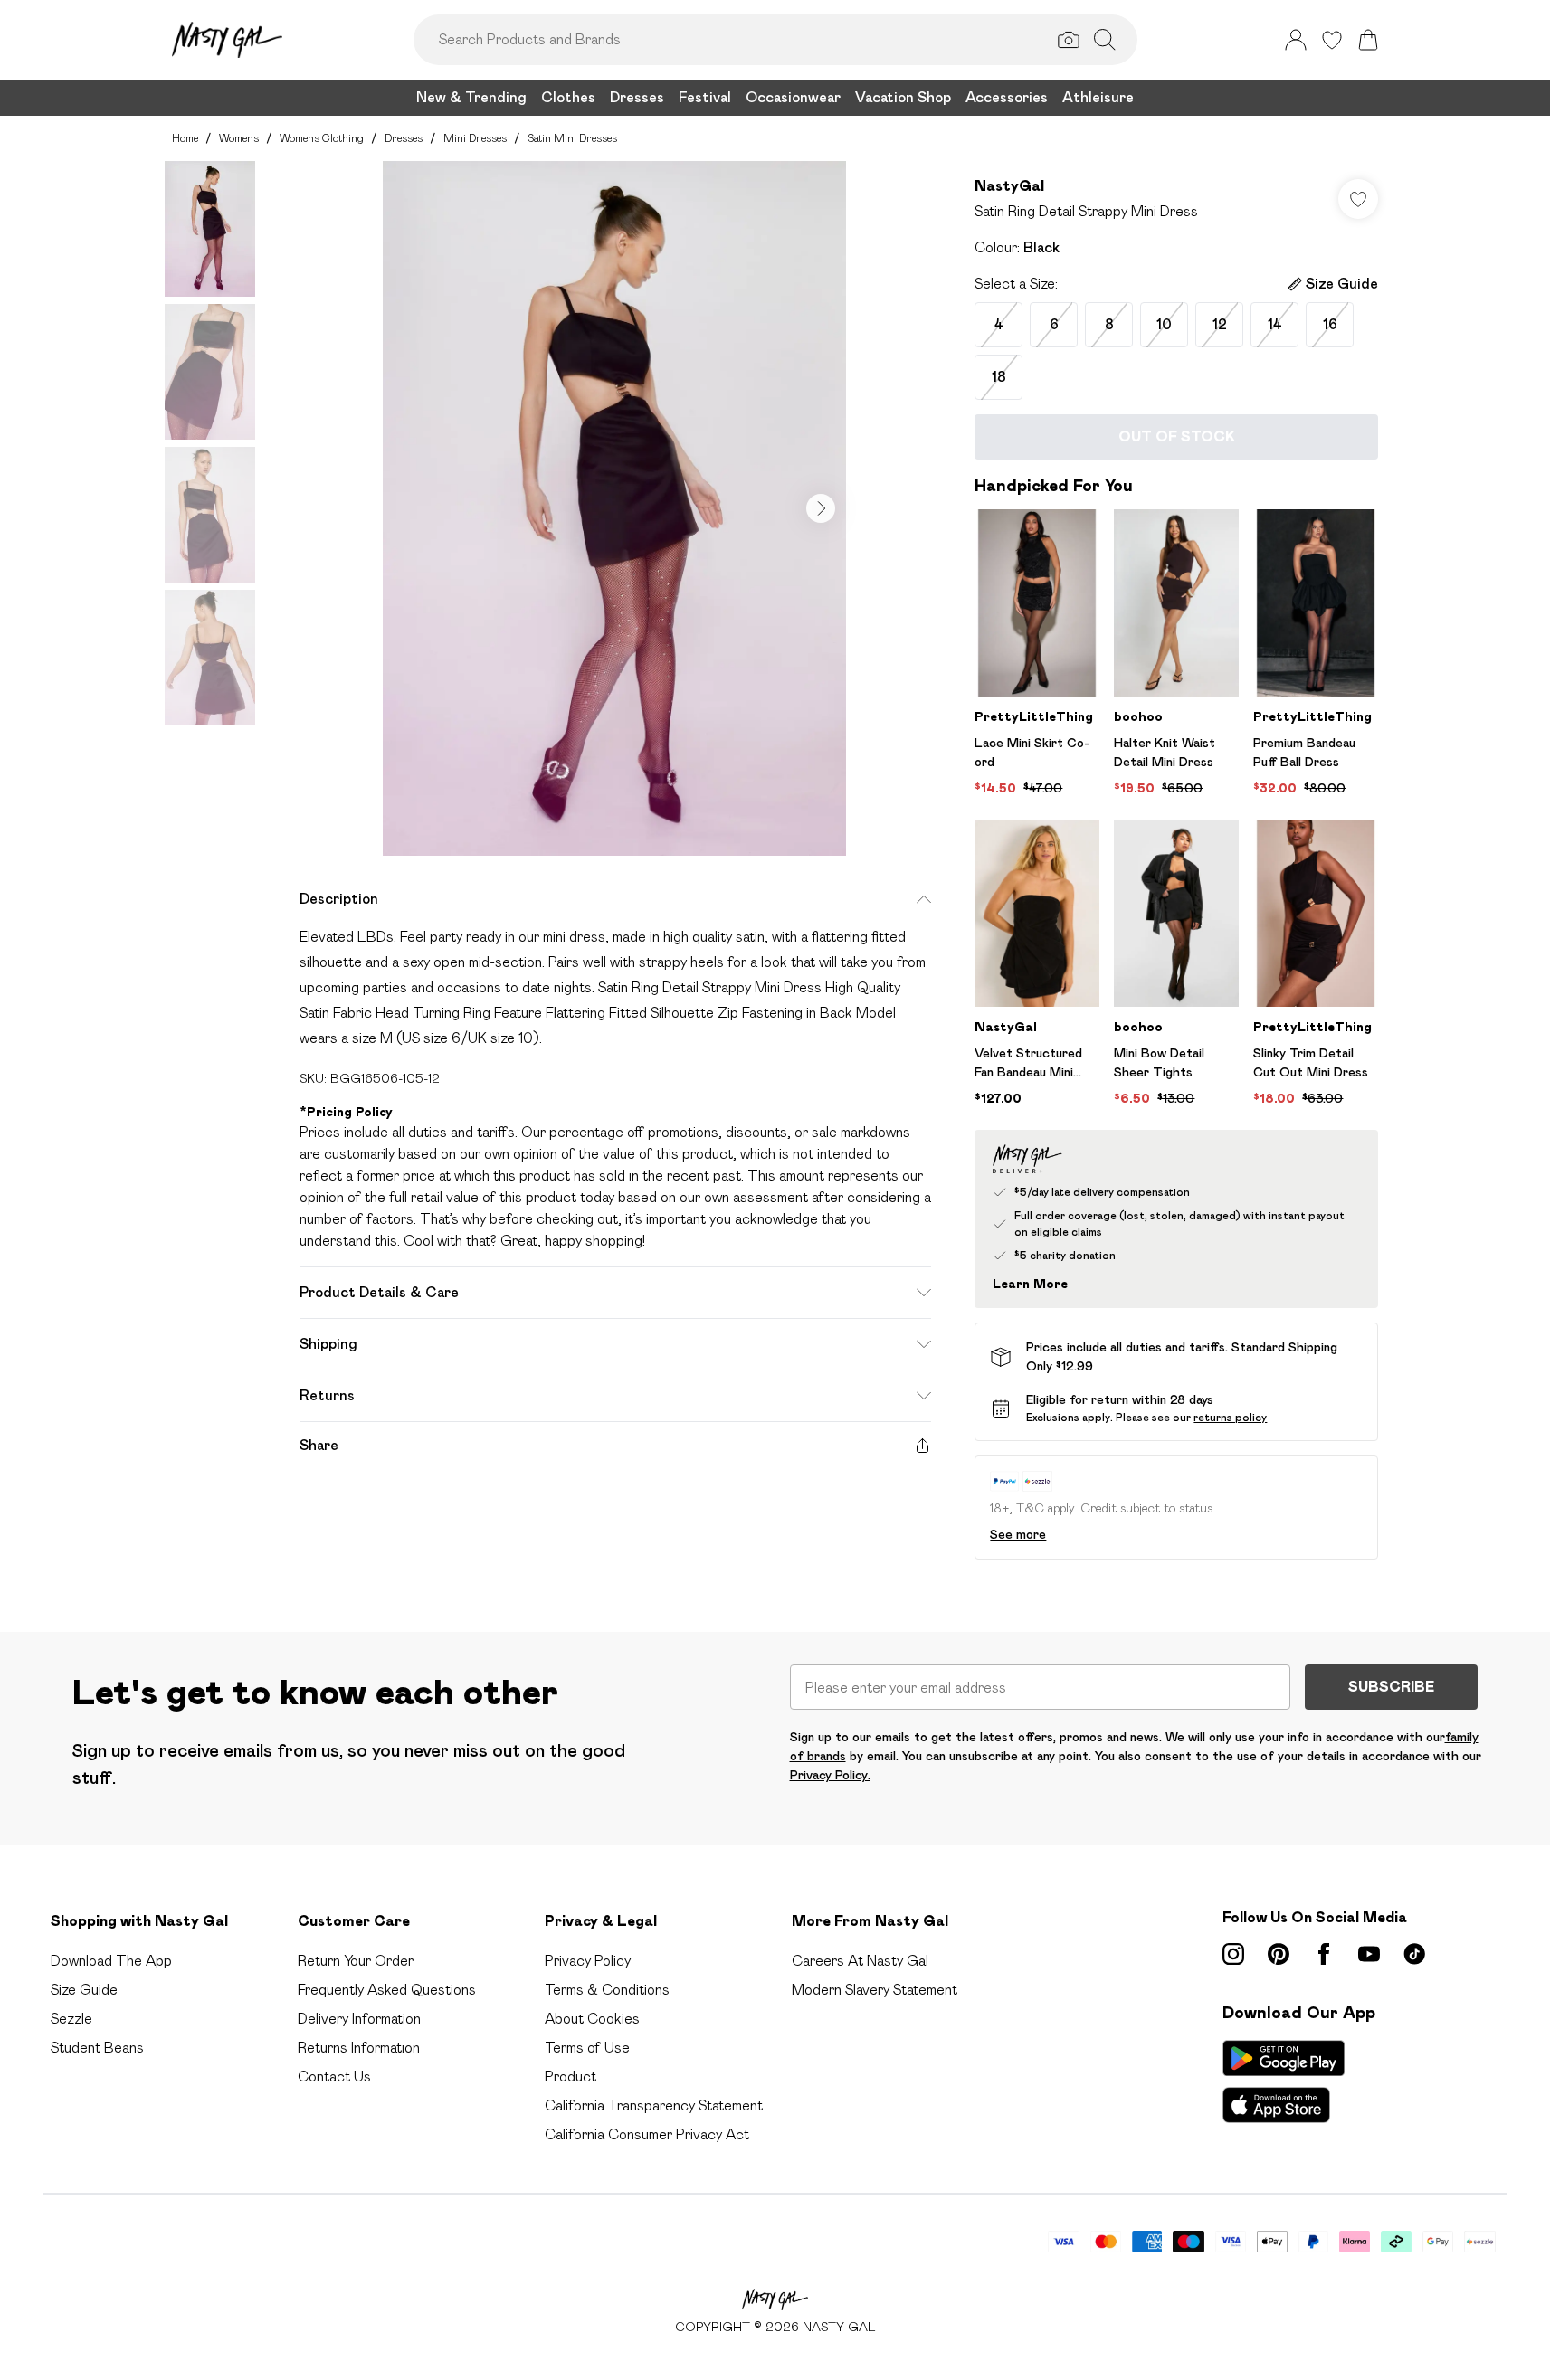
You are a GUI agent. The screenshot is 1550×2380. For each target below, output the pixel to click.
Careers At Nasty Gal (860, 1961)
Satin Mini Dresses (572, 138)
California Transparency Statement (654, 2105)
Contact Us (334, 2077)
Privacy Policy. (830, 1775)
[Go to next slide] (821, 508)
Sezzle (71, 2019)
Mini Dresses (475, 138)
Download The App (111, 1961)
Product (571, 2077)
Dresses (404, 138)
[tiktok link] (1414, 1954)
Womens (239, 138)
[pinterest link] (1279, 1954)
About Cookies (592, 2019)
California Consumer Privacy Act (647, 2134)
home (185, 138)
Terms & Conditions (607, 1990)
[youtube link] (1369, 1954)
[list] (614, 508)
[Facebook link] (1324, 1954)
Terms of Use (587, 2048)
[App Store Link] (1284, 2081)
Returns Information (359, 2048)
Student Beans (97, 2048)
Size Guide (84, 1990)
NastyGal (1009, 186)
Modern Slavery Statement (875, 1990)
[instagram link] (1233, 1954)
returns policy (1230, 1417)
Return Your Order (356, 1961)
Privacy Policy (588, 1961)
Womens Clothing (322, 138)
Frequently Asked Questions (387, 1990)
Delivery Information (359, 2019)
